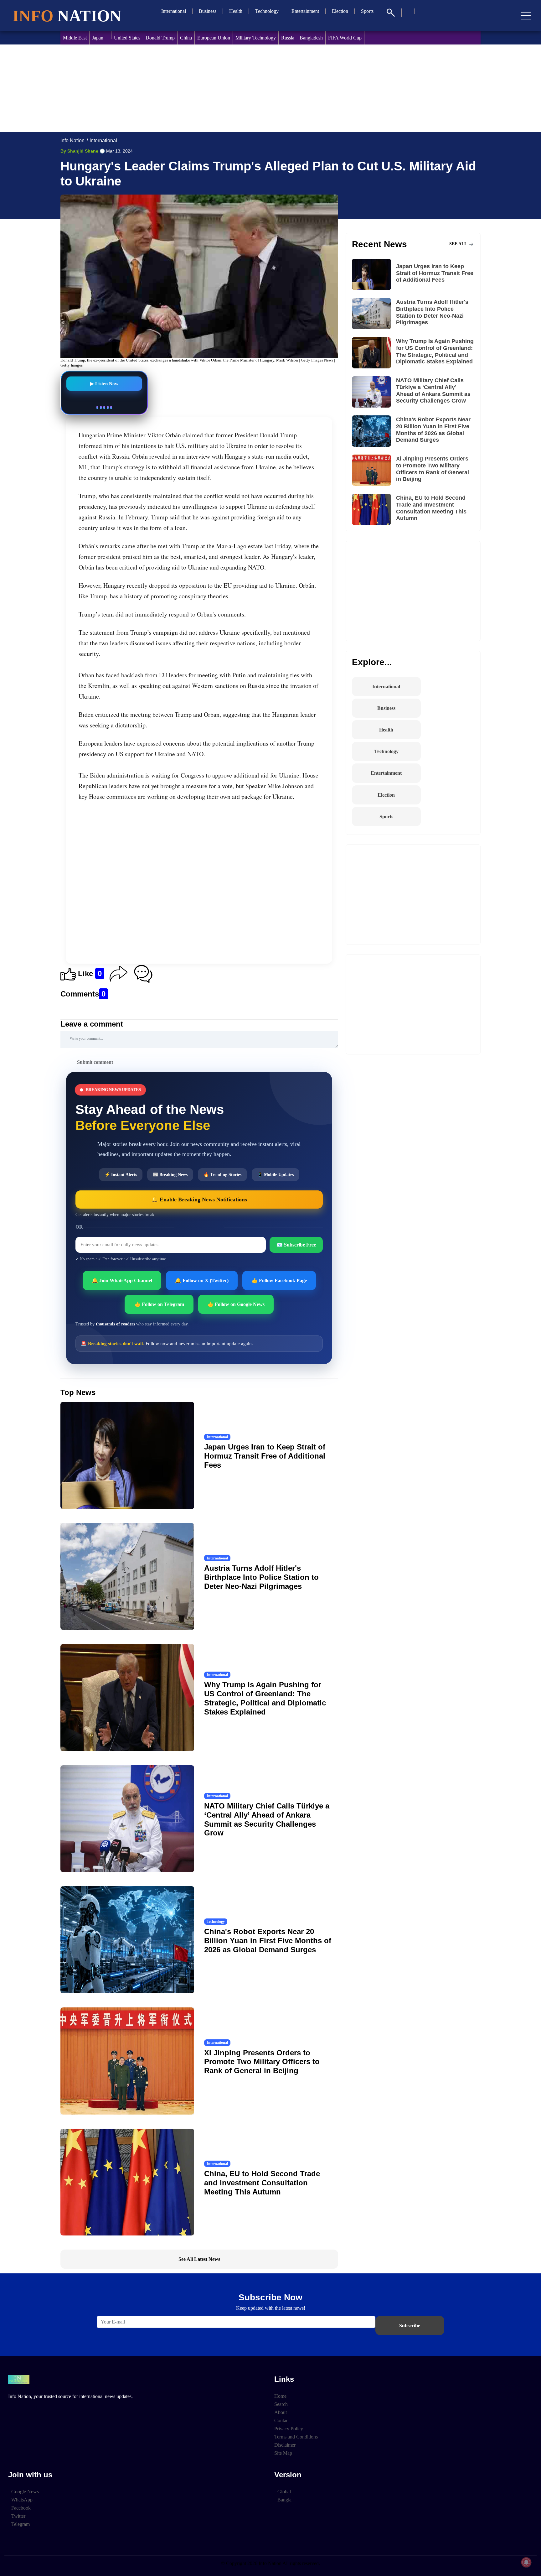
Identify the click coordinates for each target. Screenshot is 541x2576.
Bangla (284, 2500)
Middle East (75, 38)
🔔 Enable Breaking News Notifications (199, 1200)
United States (127, 38)
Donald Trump (160, 38)
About (281, 2412)
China (186, 38)
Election (340, 11)
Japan (98, 38)
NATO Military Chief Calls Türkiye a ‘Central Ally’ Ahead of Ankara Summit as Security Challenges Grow (267, 1819)
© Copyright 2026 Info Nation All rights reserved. (270, 2563)
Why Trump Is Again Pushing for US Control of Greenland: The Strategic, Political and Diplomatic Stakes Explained (265, 1698)
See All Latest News (199, 2259)
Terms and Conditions (296, 2437)
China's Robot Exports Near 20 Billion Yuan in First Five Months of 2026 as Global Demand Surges (268, 1941)
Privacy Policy (289, 2429)
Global (284, 2492)
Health (236, 11)
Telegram (21, 2524)
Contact (282, 2420)
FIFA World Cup (345, 38)
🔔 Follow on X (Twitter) (202, 1280)
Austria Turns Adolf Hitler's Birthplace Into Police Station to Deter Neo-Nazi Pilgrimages (261, 1577)
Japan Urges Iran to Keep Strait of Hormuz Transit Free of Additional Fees (265, 1456)
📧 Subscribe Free (296, 1245)
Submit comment (95, 1062)
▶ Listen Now (104, 383)
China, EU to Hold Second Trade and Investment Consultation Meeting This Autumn (262, 2183)
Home (280, 2396)
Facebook (21, 2508)
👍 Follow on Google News (236, 1304)
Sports (367, 11)
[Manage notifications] (526, 2562)
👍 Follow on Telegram (159, 1304)
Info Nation (72, 141)
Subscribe (410, 2326)
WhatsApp (22, 2500)
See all (459, 244)
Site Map (283, 2453)
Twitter (18, 2516)
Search (281, 2404)
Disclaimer (285, 2445)
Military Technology (256, 38)
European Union (214, 38)
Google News (25, 2492)
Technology (267, 11)
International (174, 11)
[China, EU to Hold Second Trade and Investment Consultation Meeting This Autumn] (374, 509)
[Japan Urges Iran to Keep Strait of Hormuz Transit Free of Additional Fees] (374, 274)
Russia (288, 38)
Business (208, 11)
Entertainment (305, 11)
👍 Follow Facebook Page (279, 1280)
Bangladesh (311, 38)
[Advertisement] (248, 88)
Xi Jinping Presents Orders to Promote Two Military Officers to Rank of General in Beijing (262, 2062)
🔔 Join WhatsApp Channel (122, 1280)
